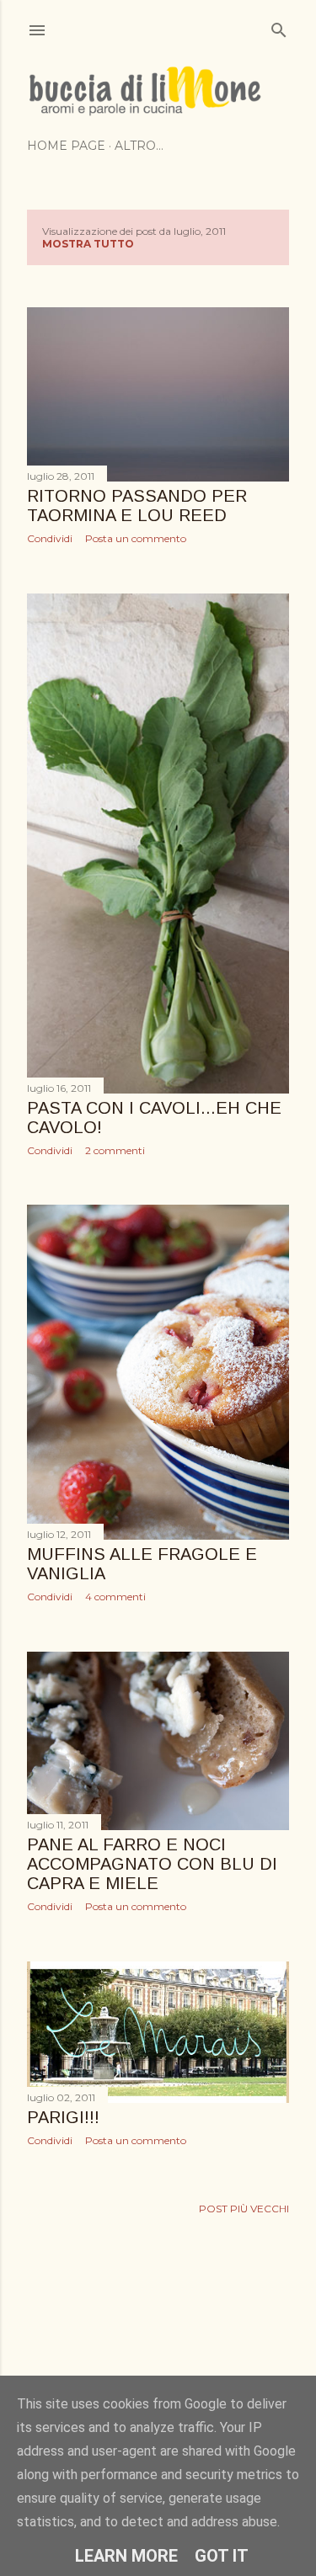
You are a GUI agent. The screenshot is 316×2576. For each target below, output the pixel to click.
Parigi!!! (63, 2117)
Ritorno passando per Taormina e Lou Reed (137, 506)
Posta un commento (136, 538)
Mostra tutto (88, 244)
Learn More (126, 2556)
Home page (66, 146)
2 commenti (115, 1150)
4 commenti (115, 1597)
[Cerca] (279, 27)
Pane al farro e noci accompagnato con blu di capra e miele (152, 1864)
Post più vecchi (244, 2209)
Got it (222, 2556)
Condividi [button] (50, 538)
